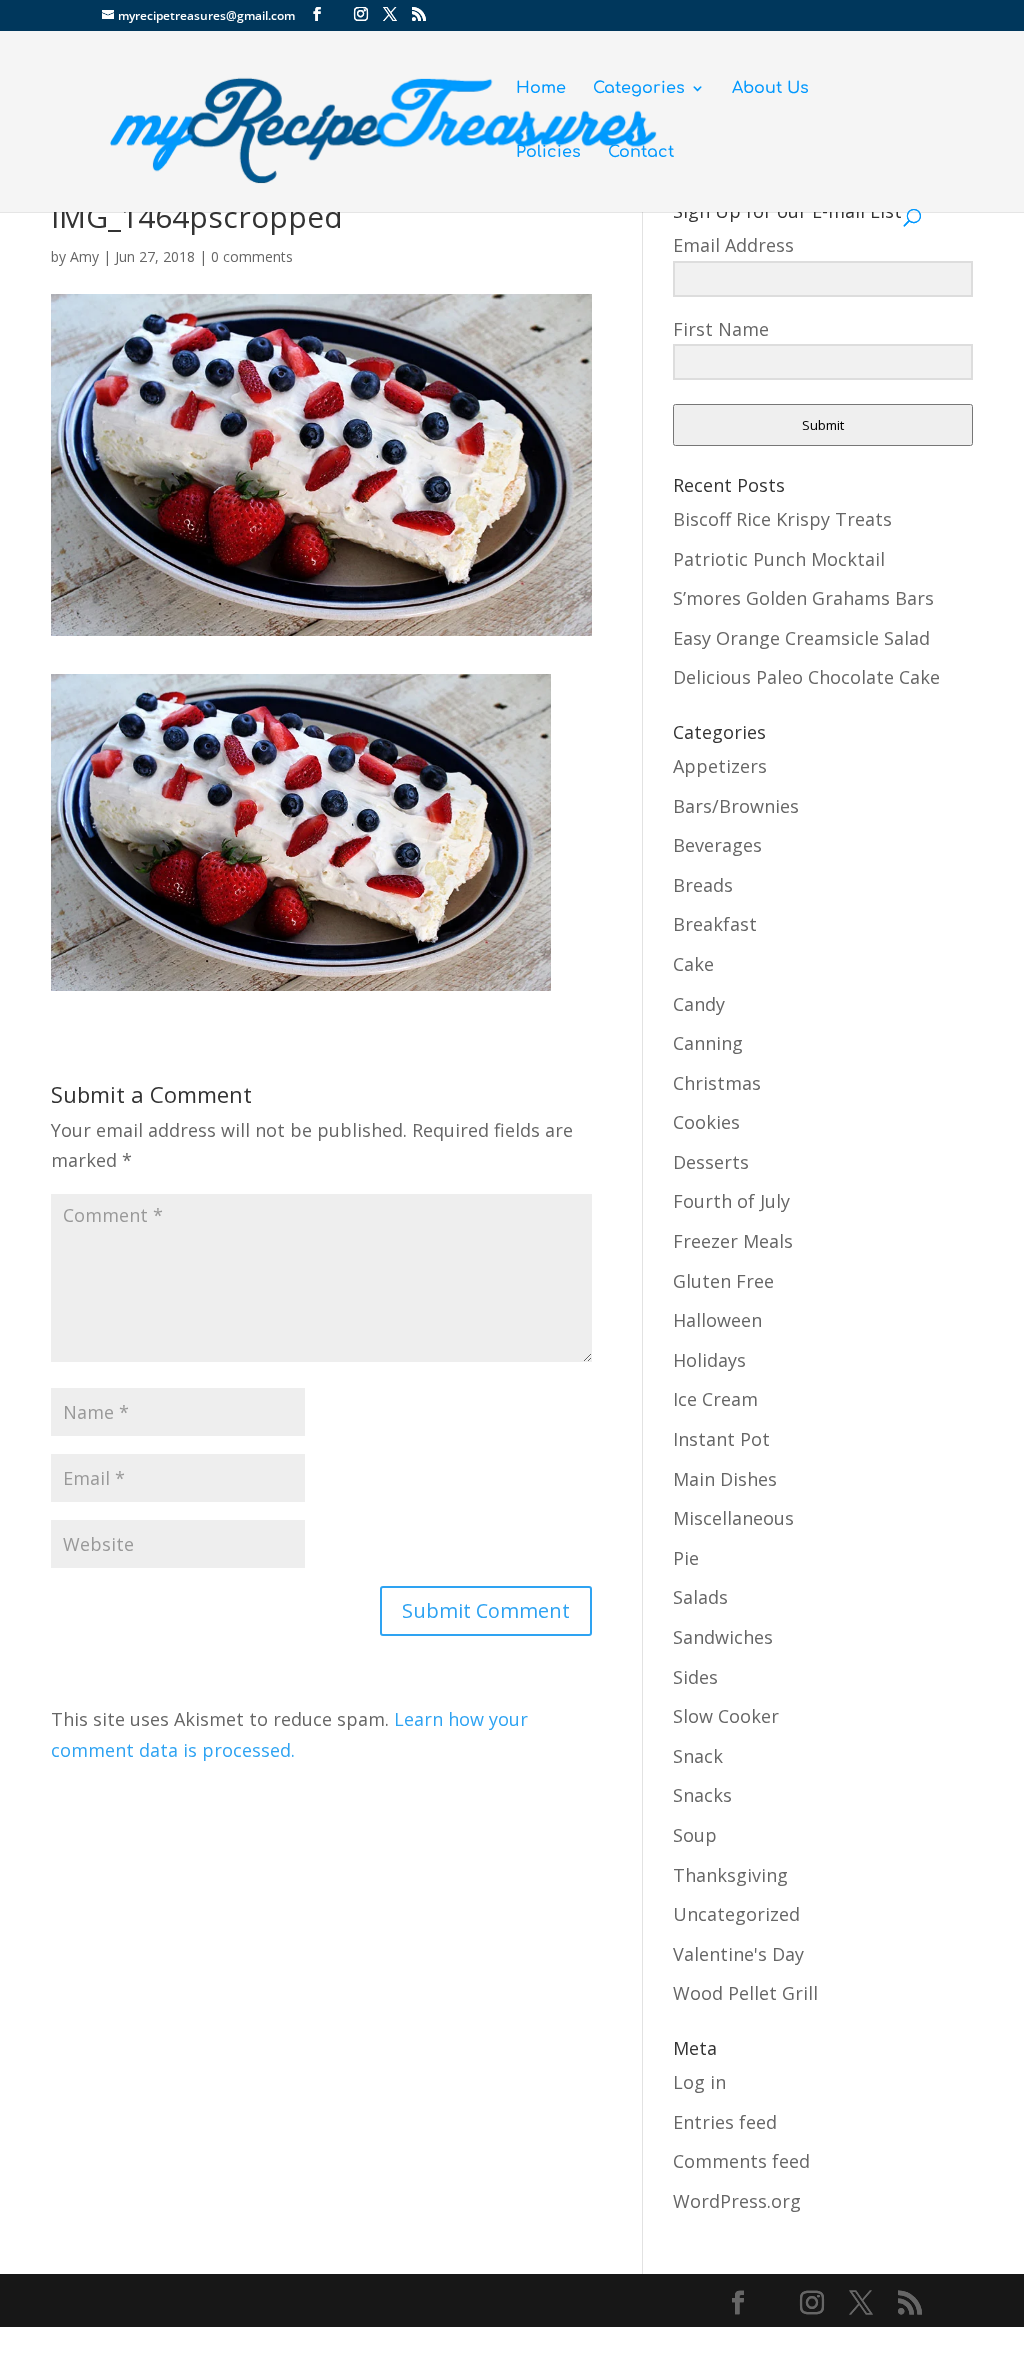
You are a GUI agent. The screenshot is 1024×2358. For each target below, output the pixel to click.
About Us (770, 89)
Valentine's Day (738, 1954)
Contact (641, 153)
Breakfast (715, 924)
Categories (639, 89)
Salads (700, 1597)
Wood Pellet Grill (745, 1993)
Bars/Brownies (736, 806)
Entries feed (725, 2122)
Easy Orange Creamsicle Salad (801, 638)
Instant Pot (721, 1439)
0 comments (252, 256)
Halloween (717, 1320)
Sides (695, 1677)
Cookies (706, 1122)
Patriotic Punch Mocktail (779, 559)
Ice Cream (715, 1399)
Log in (699, 2082)
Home (541, 89)
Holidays (709, 1360)
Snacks (702, 1795)
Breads (703, 885)
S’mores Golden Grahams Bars (803, 598)
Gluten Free (723, 1281)
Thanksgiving (730, 1875)
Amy (84, 256)
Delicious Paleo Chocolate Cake (806, 677)
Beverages (717, 845)
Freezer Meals (733, 1241)
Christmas (717, 1083)
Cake (693, 964)
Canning (708, 1043)
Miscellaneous (733, 1518)
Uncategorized (736, 1914)
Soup (695, 1835)
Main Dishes (725, 1479)
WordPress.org (737, 2201)
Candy (699, 1004)
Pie (686, 1558)
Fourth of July (731, 1201)
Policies (548, 153)
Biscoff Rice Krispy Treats (782, 519)
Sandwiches (723, 1637)
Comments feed (741, 2161)
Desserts (711, 1162)
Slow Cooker (726, 1716)
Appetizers (720, 766)
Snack (698, 1756)
